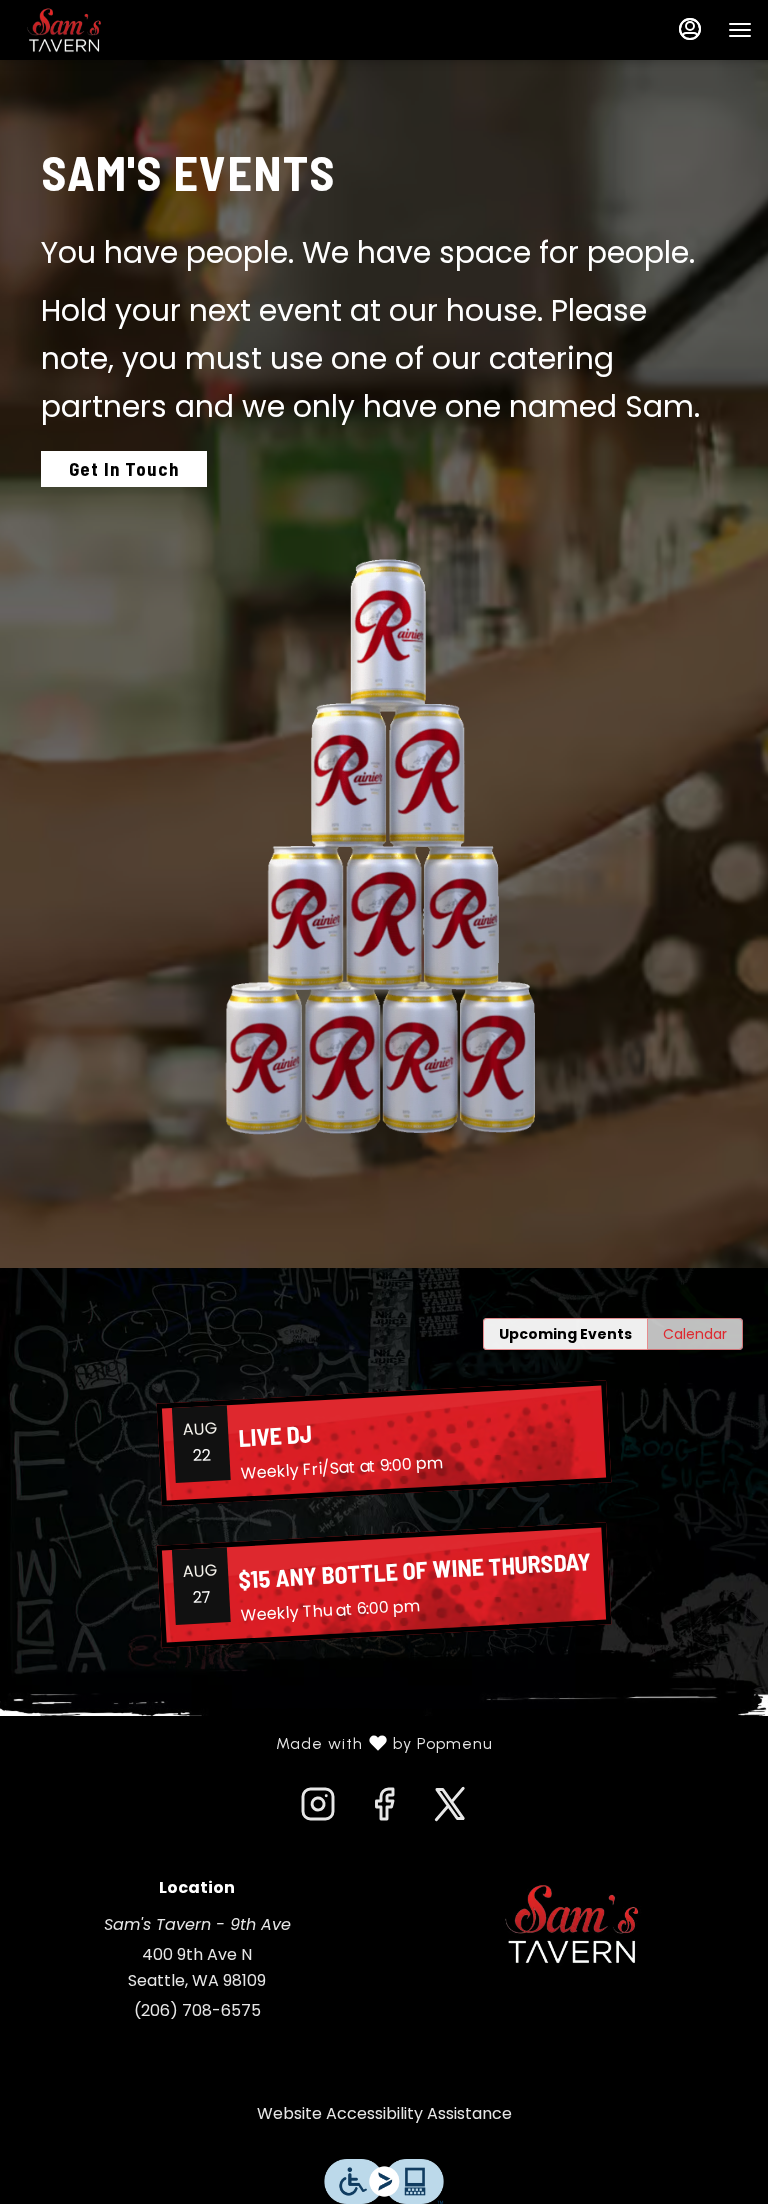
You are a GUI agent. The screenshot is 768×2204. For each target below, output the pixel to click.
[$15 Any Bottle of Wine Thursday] (384, 1584)
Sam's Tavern (571, 1924)
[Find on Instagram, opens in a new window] (318, 1810)
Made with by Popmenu (254, 1744)
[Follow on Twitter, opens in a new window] (450, 1810)
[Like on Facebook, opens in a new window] (384, 1810)
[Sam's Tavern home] (106, 30)
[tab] (565, 1334)
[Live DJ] (384, 1442)
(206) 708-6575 (197, 2010)
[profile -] (690, 29)
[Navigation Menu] (740, 30)
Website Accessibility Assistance (384, 2113)
